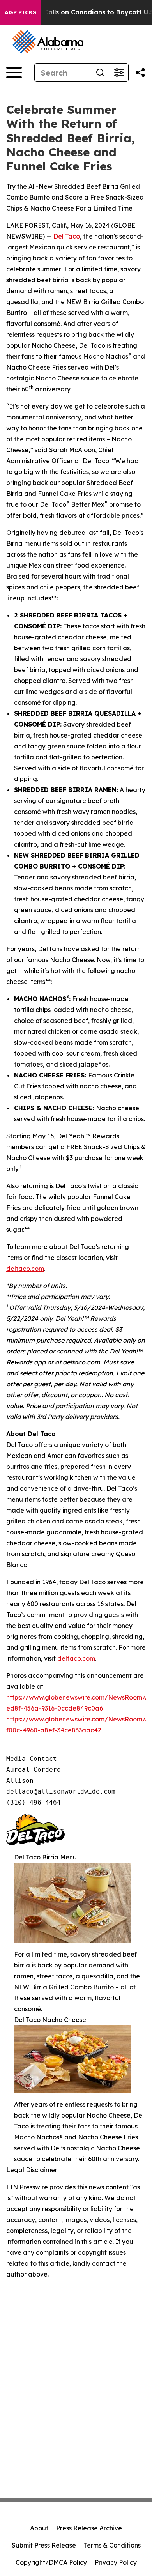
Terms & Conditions (112, 2545)
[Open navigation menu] (14, 73)
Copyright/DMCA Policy (51, 2562)
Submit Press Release (44, 2545)
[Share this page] (140, 73)
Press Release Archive (89, 2528)
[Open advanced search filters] (119, 73)
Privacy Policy (116, 2562)
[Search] (100, 73)
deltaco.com (25, 1269)
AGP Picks (20, 12)
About (39, 2528)
